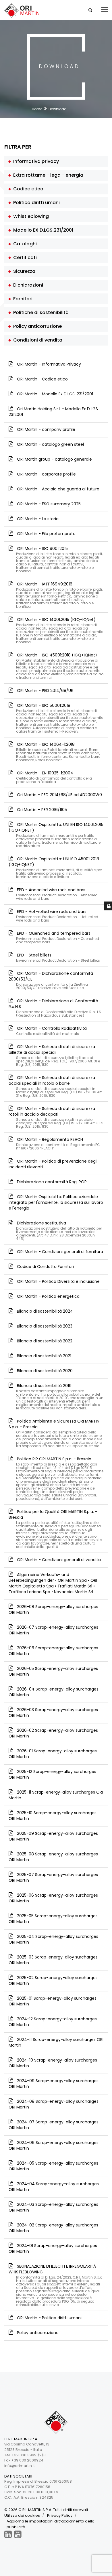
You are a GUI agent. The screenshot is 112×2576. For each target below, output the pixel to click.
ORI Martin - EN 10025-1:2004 (54, 777)
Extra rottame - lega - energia (47, 175)
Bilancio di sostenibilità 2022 (44, 1341)
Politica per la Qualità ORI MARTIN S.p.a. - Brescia (55, 1529)
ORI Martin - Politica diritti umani (49, 2318)
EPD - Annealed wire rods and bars (57, 894)
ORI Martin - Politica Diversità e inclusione (58, 1281)
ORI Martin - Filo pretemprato (46, 534)
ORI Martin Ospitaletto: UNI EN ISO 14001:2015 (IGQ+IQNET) (56, 835)
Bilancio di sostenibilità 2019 (60, 1396)
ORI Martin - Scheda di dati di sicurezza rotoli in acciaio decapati (56, 1117)
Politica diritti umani (35, 203)
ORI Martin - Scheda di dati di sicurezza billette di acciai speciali (54, 1055)
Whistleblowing (30, 216)
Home (37, 109)
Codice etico (27, 189)
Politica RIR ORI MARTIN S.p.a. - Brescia (60, 1478)
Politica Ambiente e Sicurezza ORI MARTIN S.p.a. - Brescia (55, 1433)
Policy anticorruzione (36, 326)
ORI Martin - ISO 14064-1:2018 (58, 752)
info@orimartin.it (20, 2466)
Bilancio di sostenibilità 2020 (44, 1371)
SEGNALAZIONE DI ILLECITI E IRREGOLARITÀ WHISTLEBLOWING (56, 2285)
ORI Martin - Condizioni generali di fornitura (59, 1252)
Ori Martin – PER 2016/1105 (41, 810)
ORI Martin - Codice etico (42, 379)
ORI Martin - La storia (37, 519)
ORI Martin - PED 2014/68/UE (44, 691)
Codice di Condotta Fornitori (45, 1267)
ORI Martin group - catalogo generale (54, 459)
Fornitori (22, 299)
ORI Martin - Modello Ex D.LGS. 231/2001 (54, 394)
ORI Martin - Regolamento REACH (58, 1143)
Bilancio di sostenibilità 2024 (44, 1311)
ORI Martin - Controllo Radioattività (51, 1030)
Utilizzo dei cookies (22, 2515)
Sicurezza (23, 271)
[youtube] (18, 2534)
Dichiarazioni (27, 285)
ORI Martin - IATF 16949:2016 (59, 595)
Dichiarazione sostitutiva (59, 1230)
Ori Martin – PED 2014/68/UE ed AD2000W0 (59, 795)
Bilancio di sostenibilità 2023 (44, 1326)
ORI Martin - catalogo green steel (50, 444)
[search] (90, 10)
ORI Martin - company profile (46, 429)
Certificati (24, 258)
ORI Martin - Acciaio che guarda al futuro (58, 489)
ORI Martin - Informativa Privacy (48, 364)
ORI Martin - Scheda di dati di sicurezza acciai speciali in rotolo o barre (56, 1086)
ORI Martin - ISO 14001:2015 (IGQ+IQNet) (59, 630)
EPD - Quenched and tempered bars (57, 937)
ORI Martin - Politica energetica (48, 1296)
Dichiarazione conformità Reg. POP (51, 1182)
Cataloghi (24, 244)
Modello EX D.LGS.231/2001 (42, 230)
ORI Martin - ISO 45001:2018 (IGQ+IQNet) (60, 666)
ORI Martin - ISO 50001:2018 (59, 718)
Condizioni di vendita (37, 340)
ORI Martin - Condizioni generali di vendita (58, 1560)
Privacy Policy (60, 2515)
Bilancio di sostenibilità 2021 (44, 1356)
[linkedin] (8, 2534)
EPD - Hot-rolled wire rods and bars (57, 915)
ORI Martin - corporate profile (46, 474)
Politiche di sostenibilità (40, 312)
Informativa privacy (35, 161)
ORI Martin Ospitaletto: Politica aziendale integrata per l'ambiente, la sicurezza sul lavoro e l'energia (56, 1202)
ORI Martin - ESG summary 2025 (48, 504)
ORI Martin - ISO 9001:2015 (59, 559)
